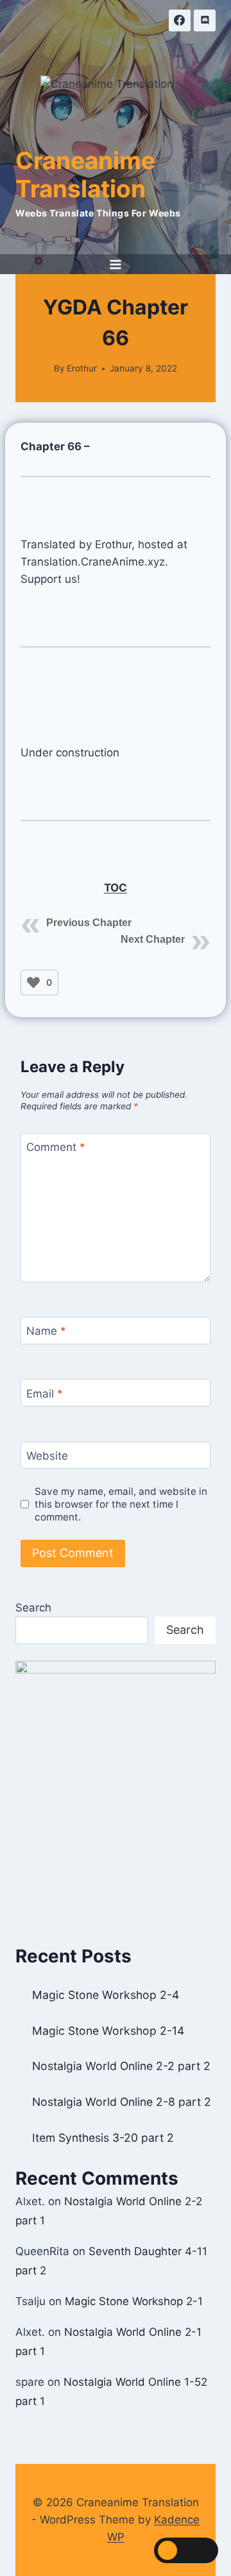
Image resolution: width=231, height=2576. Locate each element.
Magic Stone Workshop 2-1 (134, 2301)
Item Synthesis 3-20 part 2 (103, 2138)
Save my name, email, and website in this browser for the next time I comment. (121, 1504)
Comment (56, 1147)
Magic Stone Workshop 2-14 (108, 2031)
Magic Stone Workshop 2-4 (106, 1995)
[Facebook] (180, 20)
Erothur (82, 368)
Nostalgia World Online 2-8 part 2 (122, 2102)
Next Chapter (153, 939)
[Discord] (205, 20)
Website (47, 1456)
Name (46, 1331)
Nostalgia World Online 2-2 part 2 (121, 2066)
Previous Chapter (89, 923)
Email (45, 1393)
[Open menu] (116, 264)
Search (33, 1608)
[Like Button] (33, 982)
